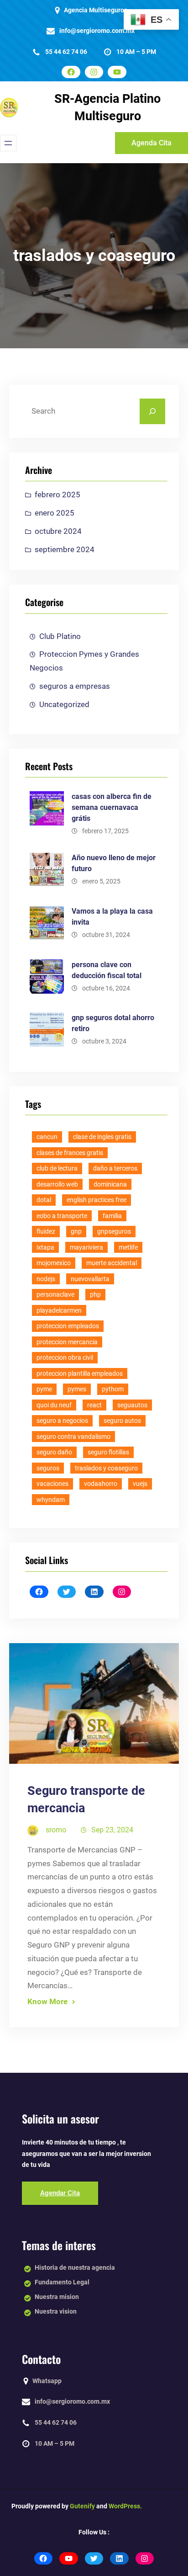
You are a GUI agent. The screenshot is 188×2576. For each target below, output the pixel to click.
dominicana (110, 1184)
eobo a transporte (62, 1216)
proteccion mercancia (67, 1342)
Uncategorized (64, 704)
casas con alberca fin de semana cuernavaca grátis (112, 807)
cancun (47, 1137)
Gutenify (82, 2506)
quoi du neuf (54, 1405)
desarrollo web (57, 1184)
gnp (76, 1231)
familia (112, 1216)
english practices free (97, 1200)
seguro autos (122, 1421)
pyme (44, 1389)
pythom (113, 1389)
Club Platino (60, 636)
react (94, 1405)
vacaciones (52, 1484)
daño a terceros (115, 1168)
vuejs (140, 1484)
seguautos (132, 1405)
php (95, 1294)
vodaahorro (101, 1484)
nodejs (46, 1279)
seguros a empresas (75, 686)
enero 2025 (55, 513)
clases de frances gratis (70, 1153)
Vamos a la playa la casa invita (112, 917)
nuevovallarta (90, 1279)
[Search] (152, 411)
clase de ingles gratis (102, 1137)
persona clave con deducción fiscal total (107, 970)
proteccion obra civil (65, 1357)
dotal (44, 1200)
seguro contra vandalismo (73, 1437)
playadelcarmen (59, 1310)
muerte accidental (112, 1263)
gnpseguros (114, 1231)
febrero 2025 (57, 495)
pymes (77, 1389)
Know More (47, 2001)
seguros (48, 1468)
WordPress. (125, 2506)
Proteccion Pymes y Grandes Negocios (84, 661)
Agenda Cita (151, 143)
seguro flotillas (108, 1452)
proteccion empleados (68, 1326)
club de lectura (57, 1168)
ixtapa (45, 1247)
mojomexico (54, 1263)
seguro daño (54, 1452)
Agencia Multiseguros (96, 10)
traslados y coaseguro (106, 1468)
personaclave (55, 1294)
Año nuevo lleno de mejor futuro (114, 863)
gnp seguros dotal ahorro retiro (113, 1023)
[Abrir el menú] (8, 143)
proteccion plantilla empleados (80, 1373)
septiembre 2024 (65, 549)
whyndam (51, 1500)
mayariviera (86, 1247)
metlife (128, 1247)
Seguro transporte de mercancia (86, 1799)
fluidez (46, 1231)
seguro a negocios (62, 1421)
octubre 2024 (58, 531)
